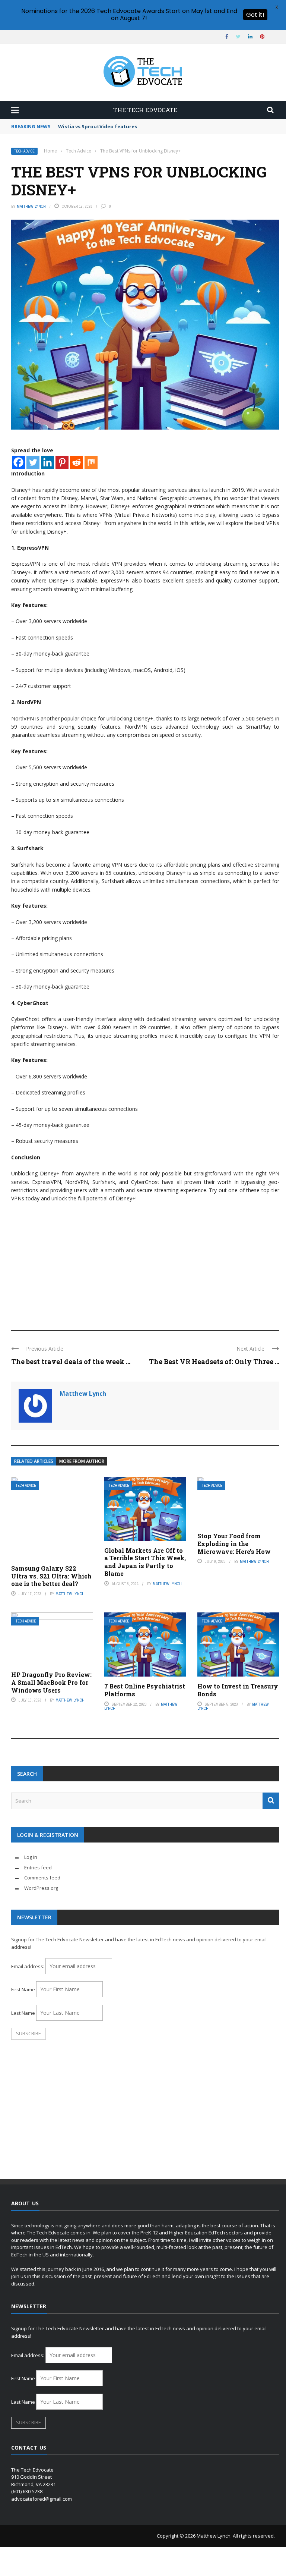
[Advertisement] (145, 1263)
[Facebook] (18, 462)
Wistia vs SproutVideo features (98, 126)
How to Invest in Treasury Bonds (238, 1690)
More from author (82, 1461)
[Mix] (91, 462)
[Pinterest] (62, 462)
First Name (23, 1989)
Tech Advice (24, 151)
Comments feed (42, 1878)
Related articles (34, 1461)
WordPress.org (41, 1888)
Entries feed (38, 1867)
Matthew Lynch (31, 206)
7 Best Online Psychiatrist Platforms (145, 1690)
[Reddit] (77, 462)
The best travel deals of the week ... (71, 1361)
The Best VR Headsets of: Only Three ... (214, 1361)
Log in (31, 1857)
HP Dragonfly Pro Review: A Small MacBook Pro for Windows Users (51, 1682)
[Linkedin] (47, 462)
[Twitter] (33, 462)
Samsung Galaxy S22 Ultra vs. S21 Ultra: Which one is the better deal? (51, 1576)
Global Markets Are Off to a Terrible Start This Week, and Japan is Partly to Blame (145, 1562)
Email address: (28, 1966)
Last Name (23, 2013)
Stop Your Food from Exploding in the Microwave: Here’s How (234, 1544)
